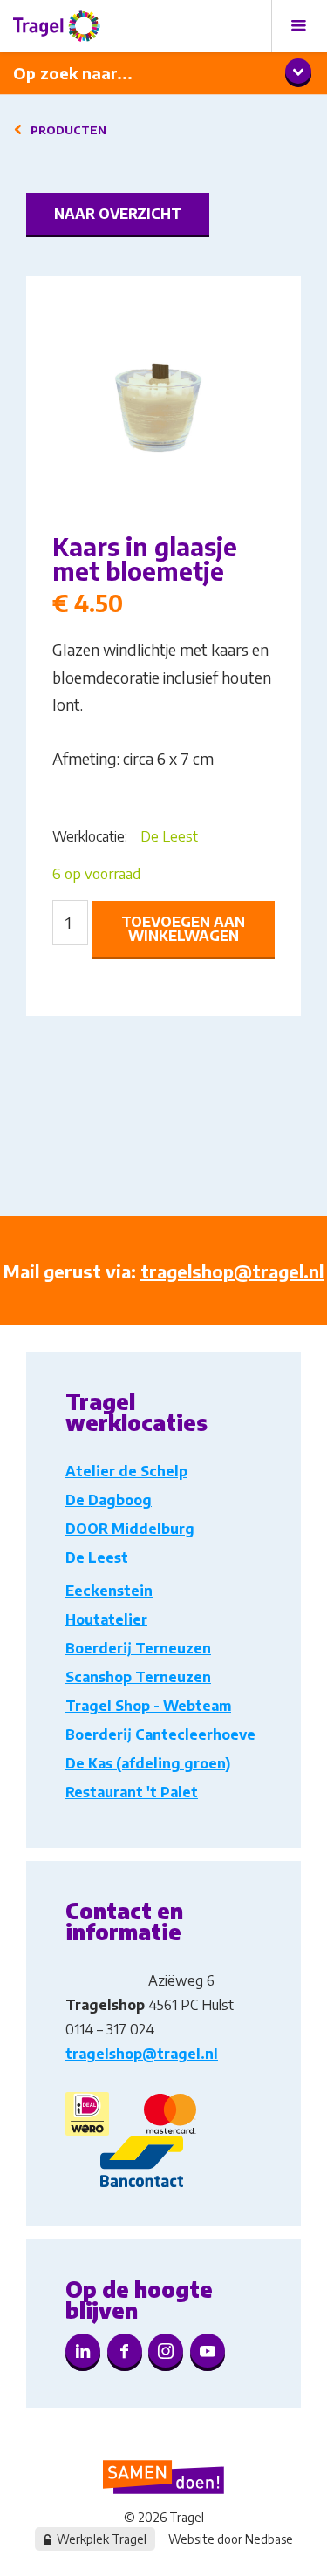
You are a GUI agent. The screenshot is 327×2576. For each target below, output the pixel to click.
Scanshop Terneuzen (138, 1677)
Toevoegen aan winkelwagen (183, 929)
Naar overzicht (118, 214)
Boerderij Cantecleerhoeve (160, 1734)
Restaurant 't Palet (132, 1792)
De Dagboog (109, 1500)
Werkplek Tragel (102, 2539)
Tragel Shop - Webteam (148, 1706)
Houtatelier (106, 1619)
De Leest (169, 836)
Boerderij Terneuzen (138, 1648)
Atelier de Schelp (126, 1471)
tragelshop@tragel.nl (232, 1271)
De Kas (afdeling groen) (148, 1763)
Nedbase (269, 2539)
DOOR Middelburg (130, 1529)
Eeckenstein (109, 1591)
